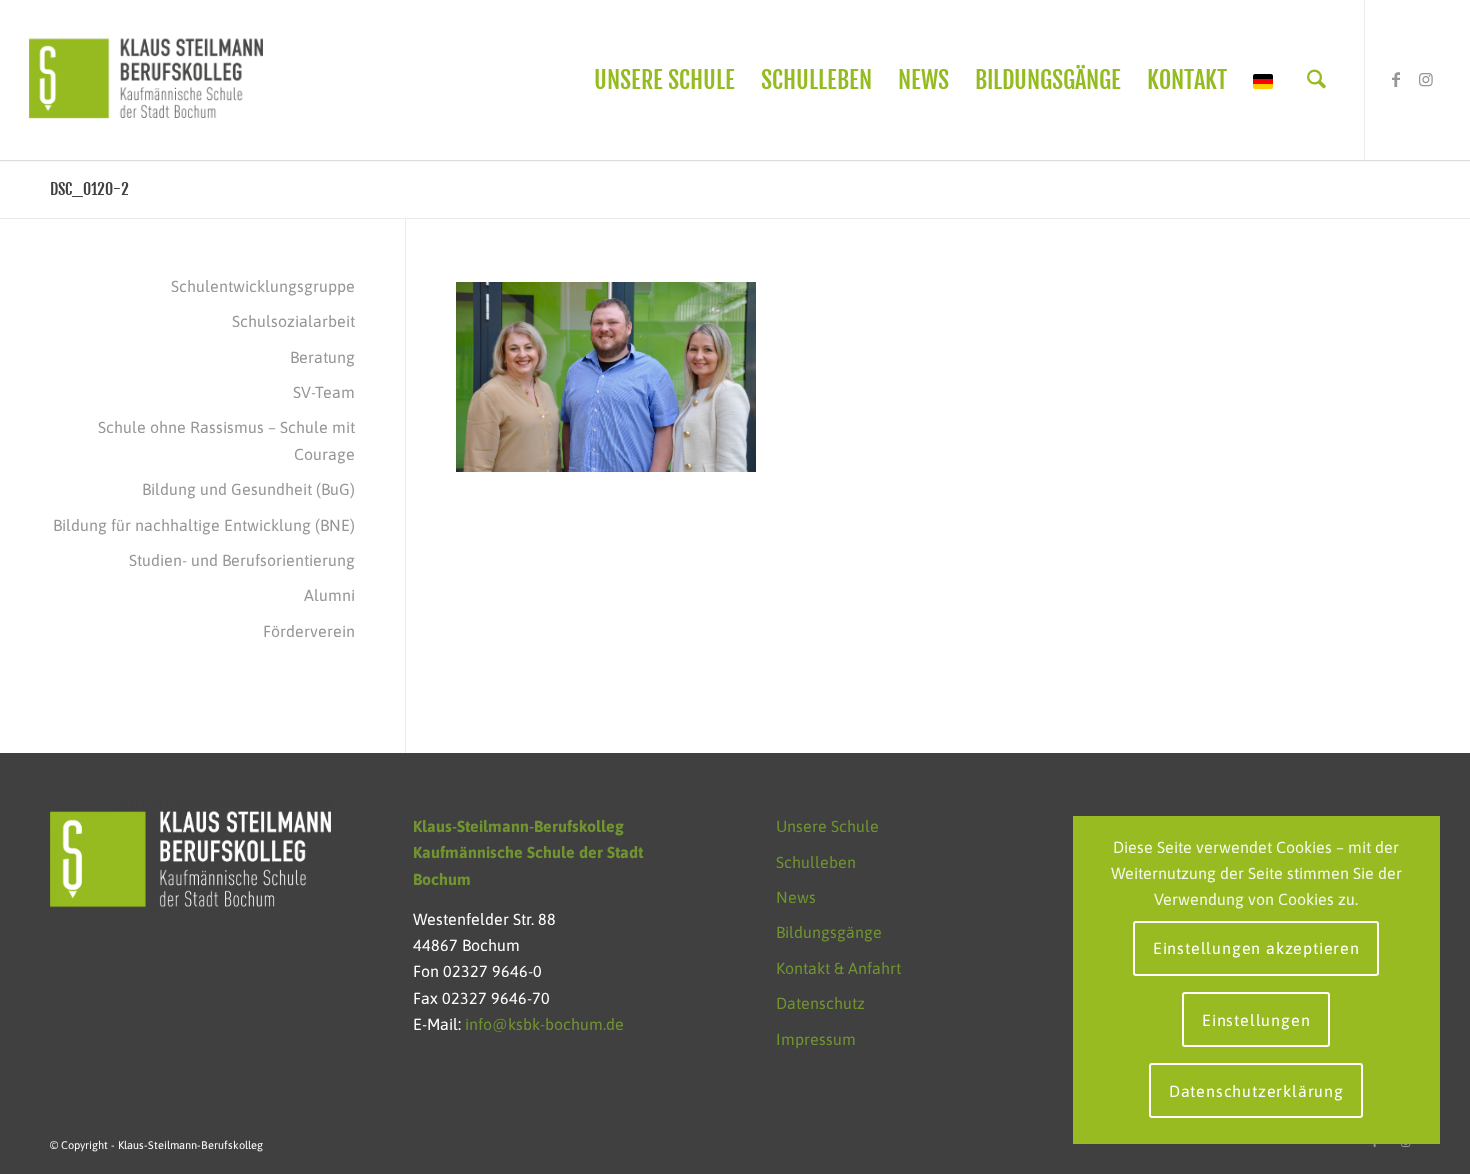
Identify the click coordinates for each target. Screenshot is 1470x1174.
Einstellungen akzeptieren (1256, 948)
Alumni (329, 595)
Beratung (322, 357)
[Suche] (1316, 80)
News (796, 897)
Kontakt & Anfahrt (838, 968)
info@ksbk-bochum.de (544, 1024)
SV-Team (324, 392)
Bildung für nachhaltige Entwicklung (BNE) (204, 525)
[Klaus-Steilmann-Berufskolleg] (146, 80)
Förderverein (309, 631)
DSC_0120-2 (89, 189)
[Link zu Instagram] (1426, 79)
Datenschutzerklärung (1256, 1091)
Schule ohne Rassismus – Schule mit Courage (226, 440)
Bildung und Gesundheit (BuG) (248, 489)
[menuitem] (664, 80)
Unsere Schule (827, 826)
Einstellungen (1256, 1020)
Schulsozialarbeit (293, 321)
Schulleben (816, 862)
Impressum (816, 1039)
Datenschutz (820, 1003)
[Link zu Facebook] (1396, 79)
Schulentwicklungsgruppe (263, 286)
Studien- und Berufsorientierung (242, 560)
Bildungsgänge (829, 932)
